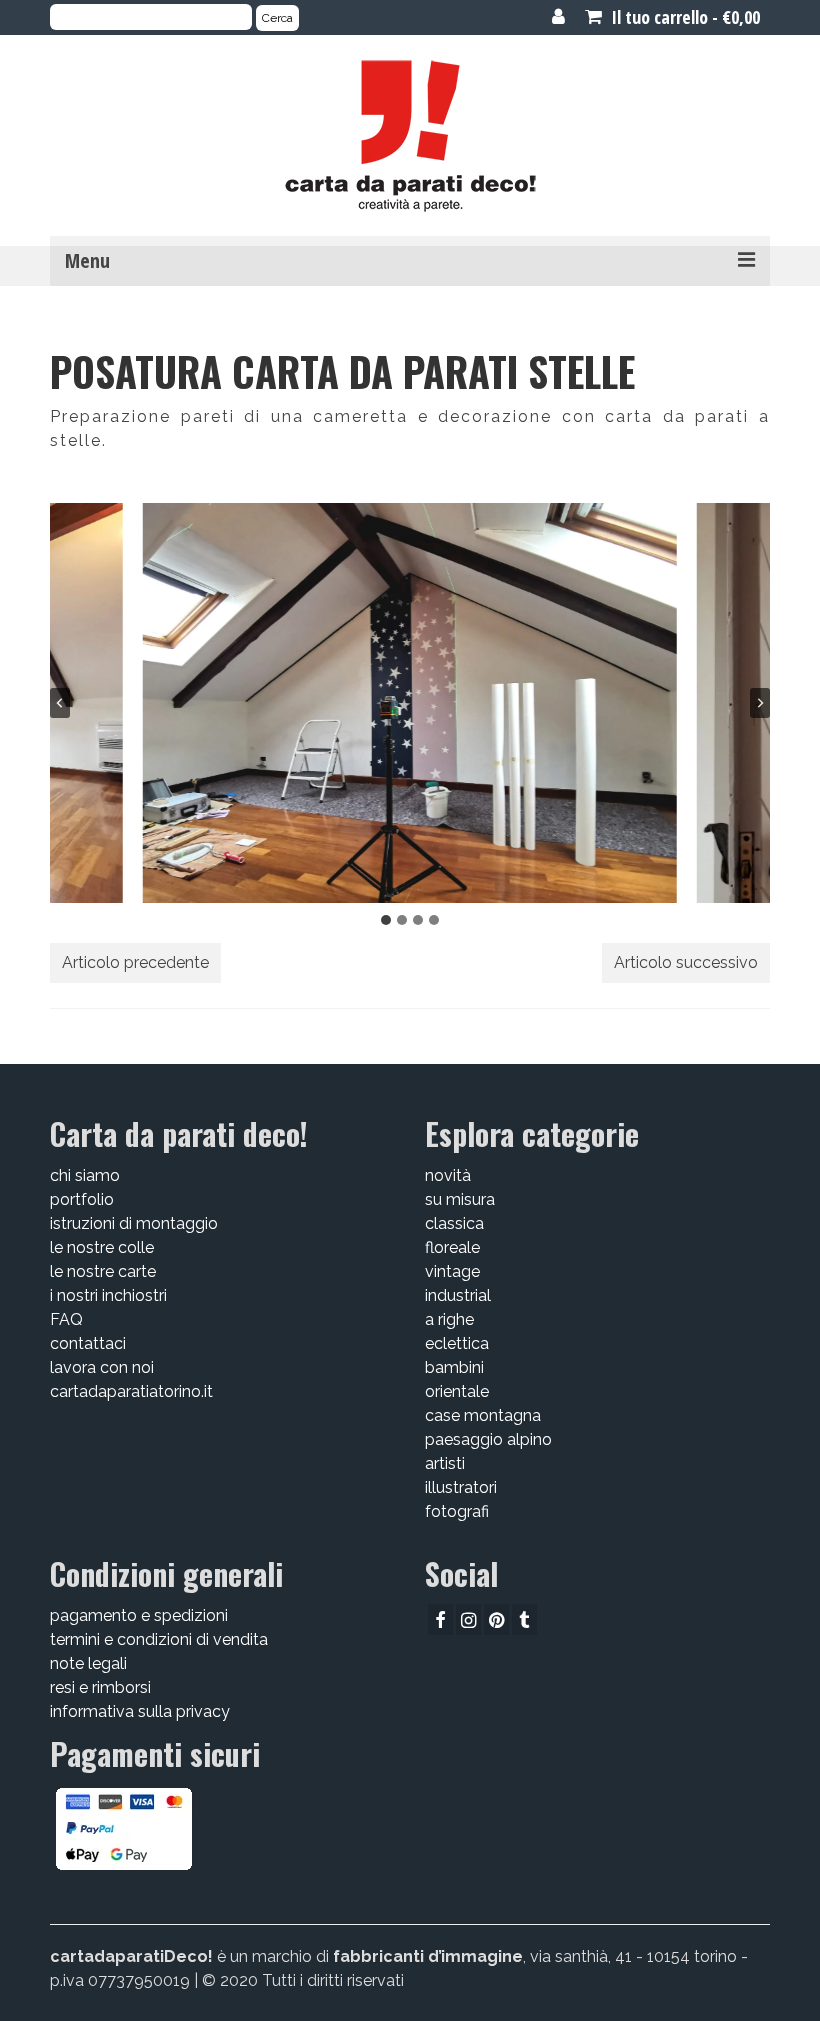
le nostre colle (102, 1247)
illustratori (461, 1487)
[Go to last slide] (60, 703)
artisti (445, 1463)
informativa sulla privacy (140, 1711)
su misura (460, 1199)
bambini (454, 1367)
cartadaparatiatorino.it (131, 1391)
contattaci (88, 1343)
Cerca (277, 18)
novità (448, 1175)
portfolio (82, 1199)
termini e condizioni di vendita (159, 1639)
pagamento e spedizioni (139, 1615)
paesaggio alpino (488, 1439)
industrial (458, 1295)
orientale (457, 1391)
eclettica (457, 1343)
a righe (449, 1319)
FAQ (66, 1319)
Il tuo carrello (683, 17)
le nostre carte (103, 1271)
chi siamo (85, 1175)
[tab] (386, 920)
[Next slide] (760, 703)
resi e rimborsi (100, 1687)
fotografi (457, 1511)
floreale (452, 1247)
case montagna (483, 1415)
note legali (88, 1663)
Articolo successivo (686, 962)
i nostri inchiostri (108, 1295)
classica (454, 1223)
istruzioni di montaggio (134, 1223)
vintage (452, 1271)
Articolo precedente (135, 962)
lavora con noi (102, 1367)
